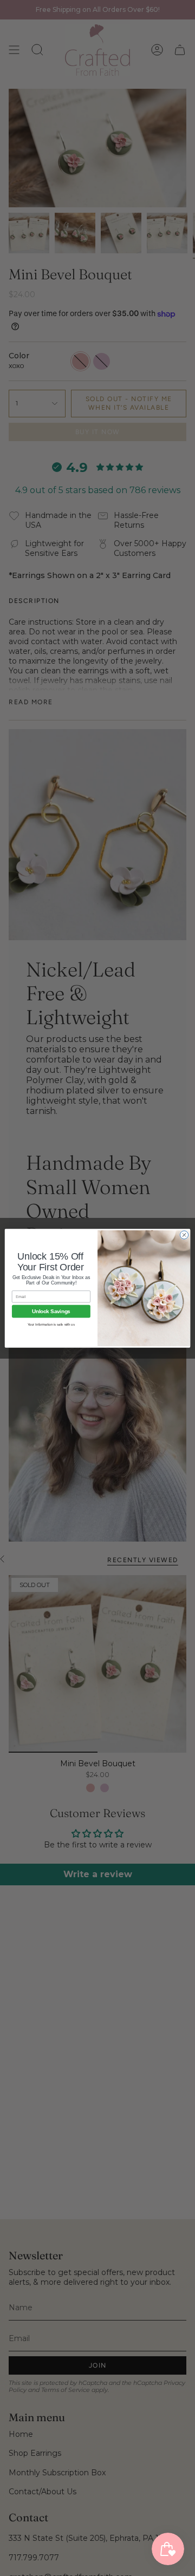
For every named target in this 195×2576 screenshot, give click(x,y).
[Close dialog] (184, 1234)
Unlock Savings (51, 1311)
